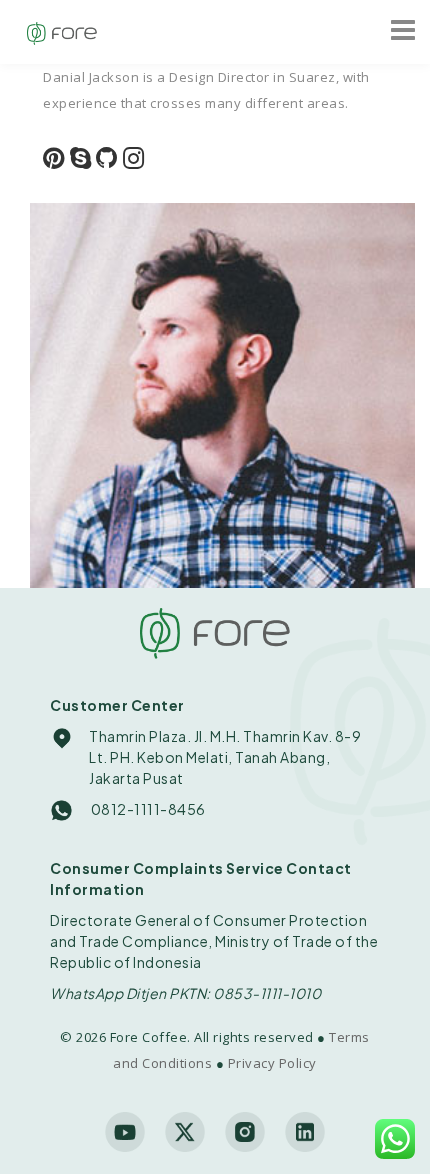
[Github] (107, 160)
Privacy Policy (272, 1063)
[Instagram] (134, 160)
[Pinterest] (54, 160)
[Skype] (81, 160)
